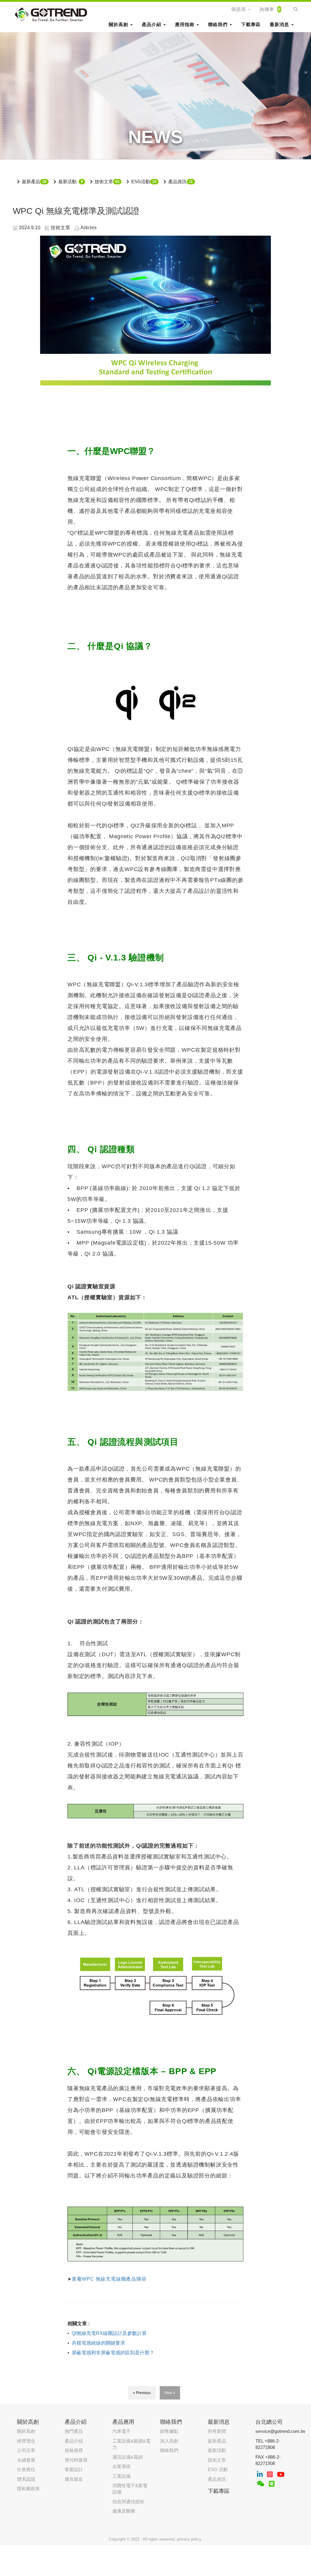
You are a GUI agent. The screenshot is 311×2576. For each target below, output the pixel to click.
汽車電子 (121, 2431)
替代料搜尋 (76, 2460)
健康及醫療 (124, 2511)
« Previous (142, 2393)
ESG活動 (141, 182)
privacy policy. (190, 2539)
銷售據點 (169, 2431)
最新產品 (31, 182)
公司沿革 (26, 2450)
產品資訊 (177, 182)
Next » (170, 2393)
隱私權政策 (28, 2489)
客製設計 (74, 2469)
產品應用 (123, 2422)
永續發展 (26, 2460)
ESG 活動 (218, 2469)
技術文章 (104, 182)
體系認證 (26, 2479)
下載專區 (251, 24)
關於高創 (26, 2431)
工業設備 (121, 2476)
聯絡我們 (169, 2450)
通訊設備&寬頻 (128, 2457)
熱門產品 (74, 2431)
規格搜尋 (74, 2450)
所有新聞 (217, 2431)
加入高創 (169, 2441)
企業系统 (121, 2466)
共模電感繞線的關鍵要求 (98, 2343)
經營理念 (26, 2441)
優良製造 (74, 2479)
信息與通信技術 (128, 2502)
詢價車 (270, 9)
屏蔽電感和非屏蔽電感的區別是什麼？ (113, 2353)
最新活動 (67, 182)
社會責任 (26, 2469)
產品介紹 (74, 2441)
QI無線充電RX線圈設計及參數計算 (109, 2333)
